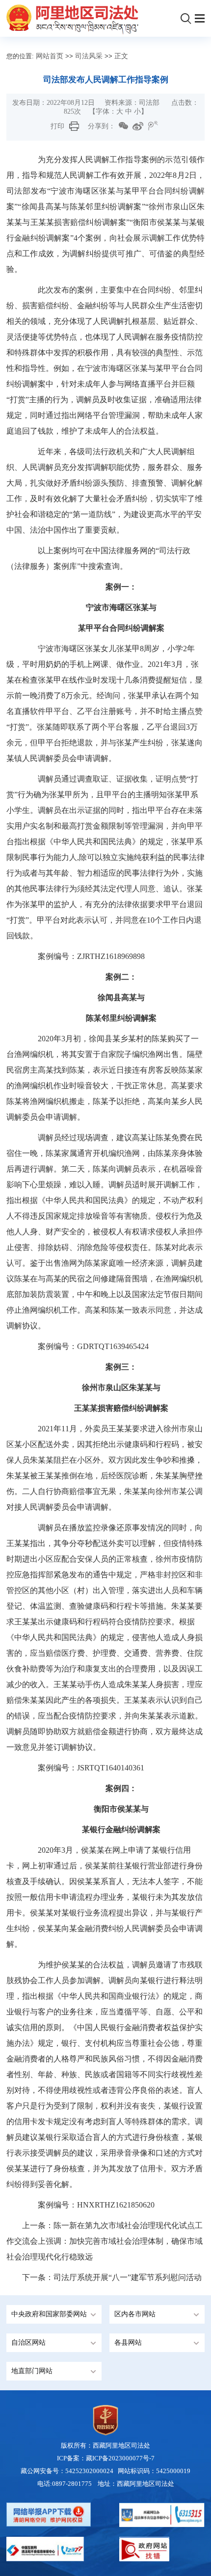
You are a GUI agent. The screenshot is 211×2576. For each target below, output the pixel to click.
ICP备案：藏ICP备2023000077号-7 (106, 2458)
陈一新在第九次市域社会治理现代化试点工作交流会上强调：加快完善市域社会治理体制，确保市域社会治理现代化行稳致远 (105, 2241)
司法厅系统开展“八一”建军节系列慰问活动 (128, 2277)
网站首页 (50, 56)
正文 (121, 56)
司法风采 (89, 56)
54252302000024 (89, 2471)
